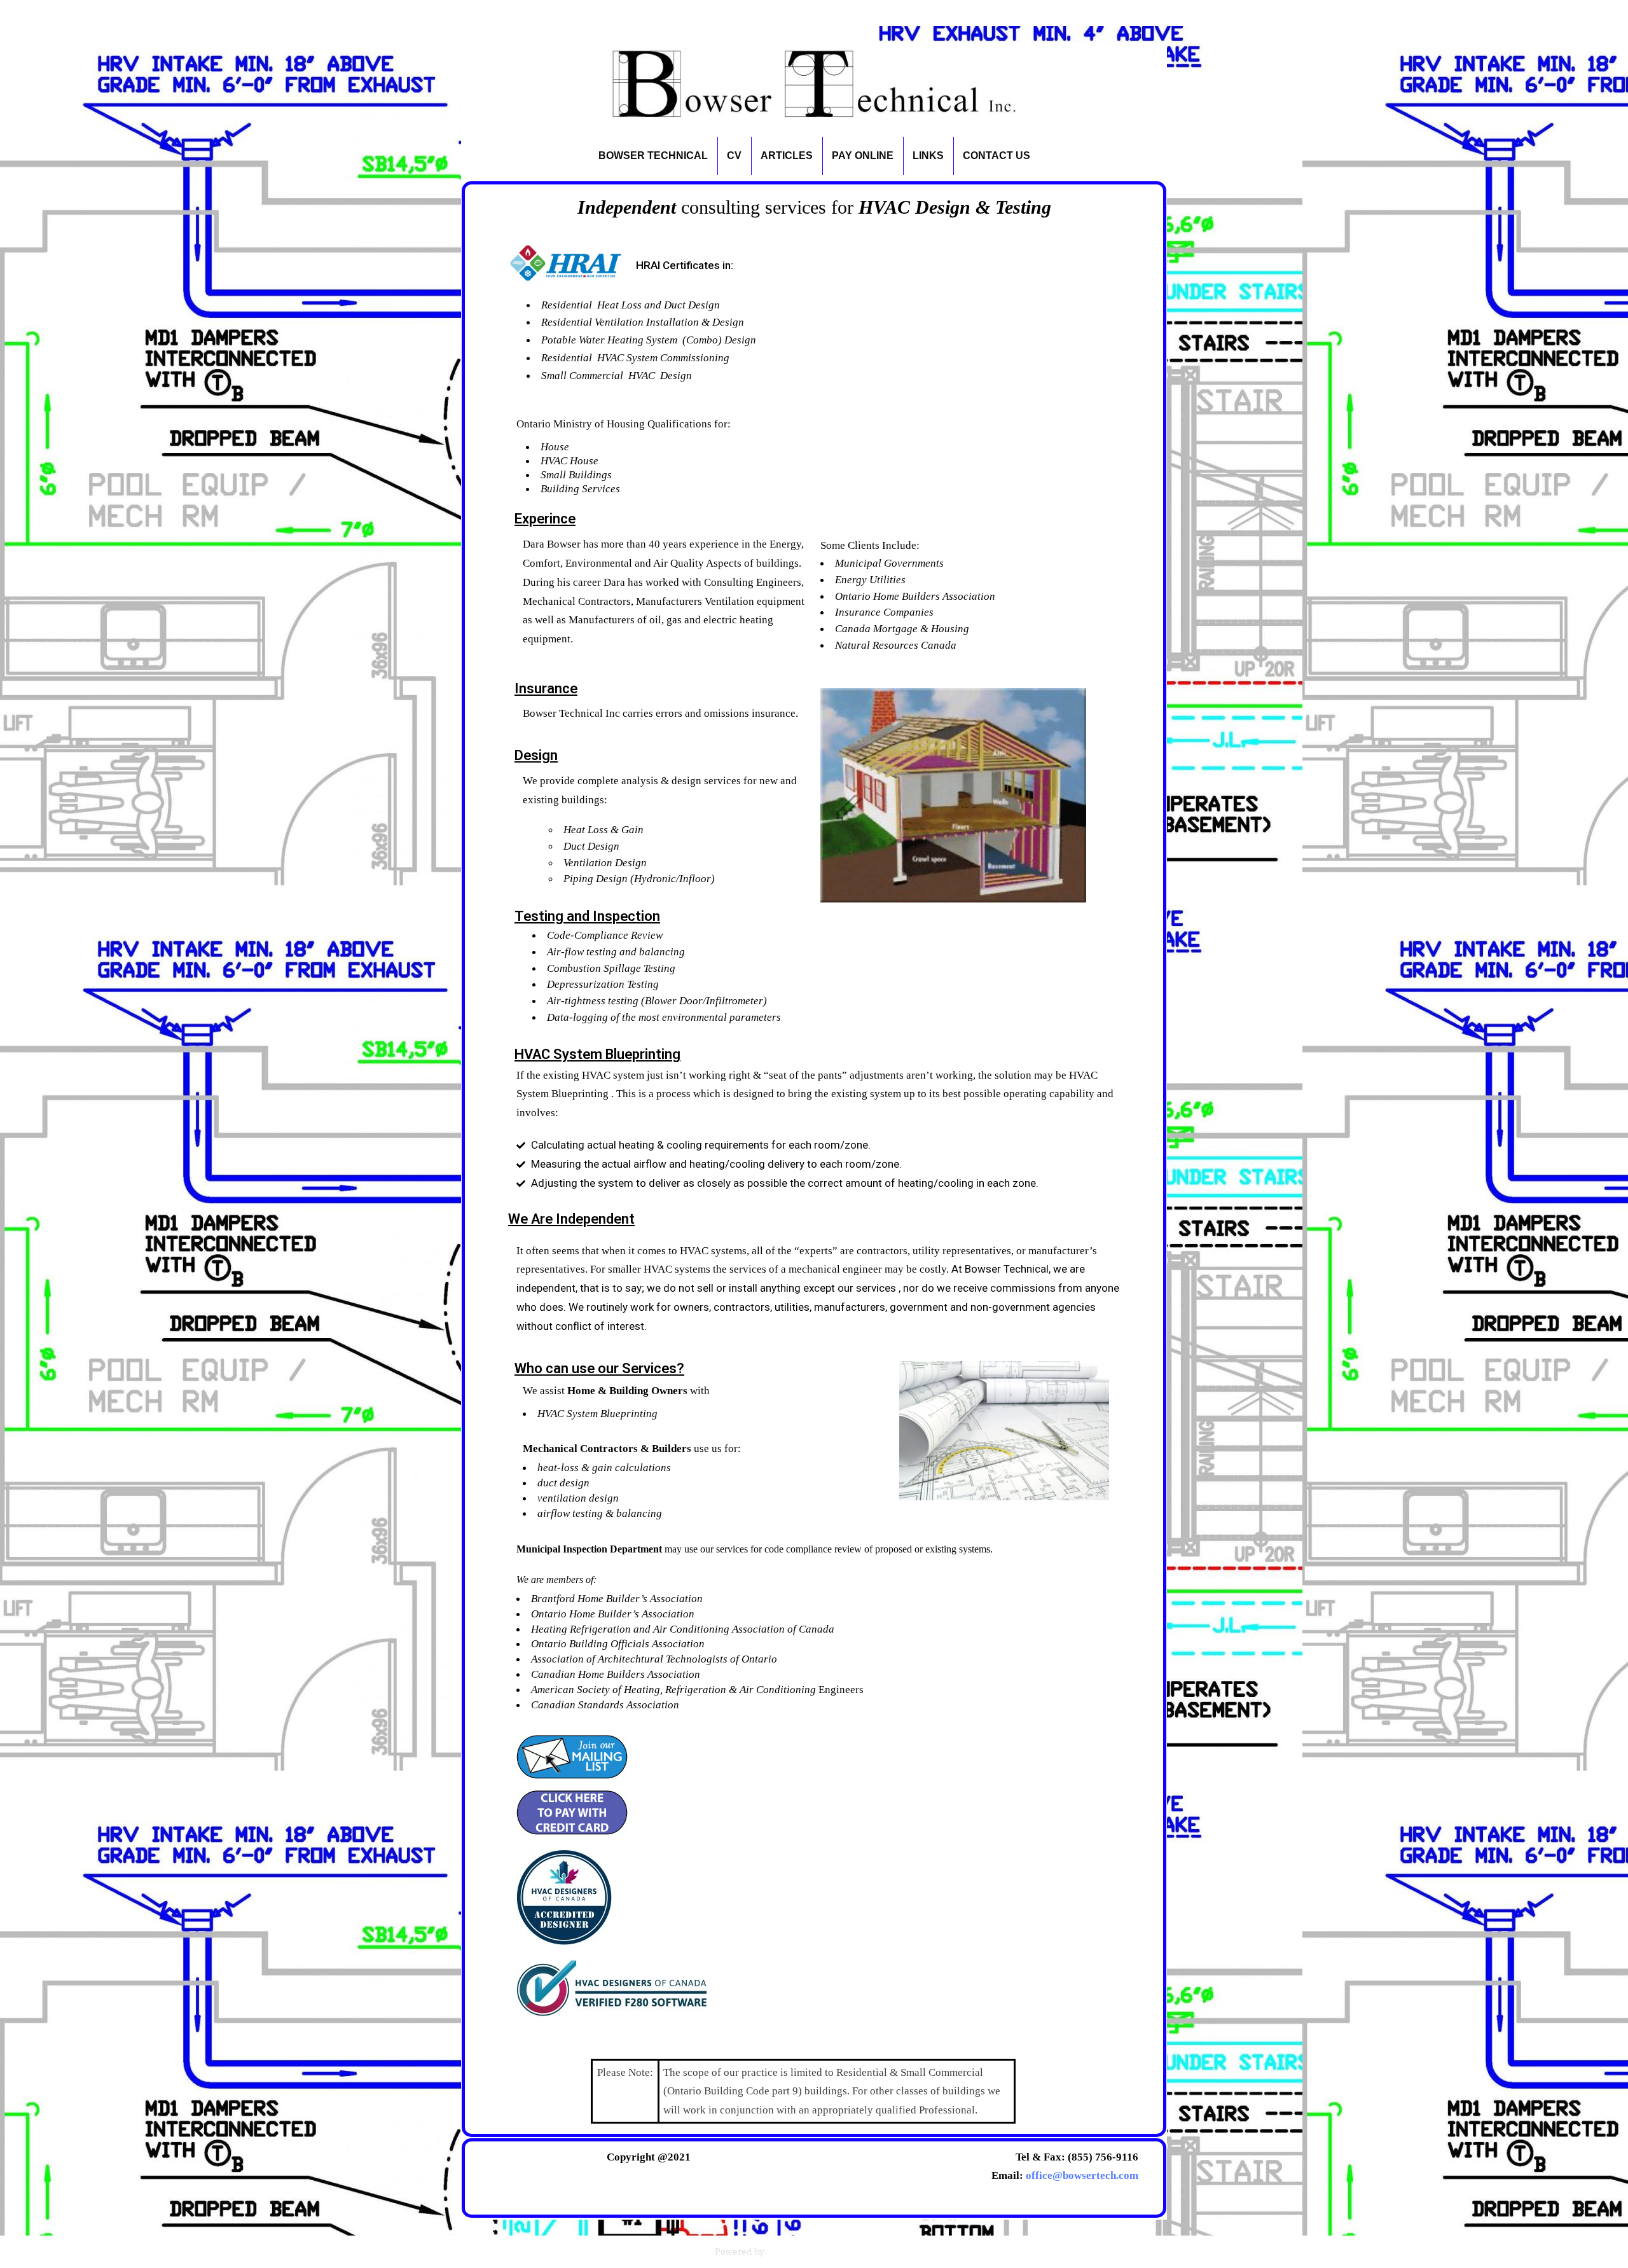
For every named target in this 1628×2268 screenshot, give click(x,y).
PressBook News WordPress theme (839, 2251)
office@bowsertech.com (1082, 2175)
